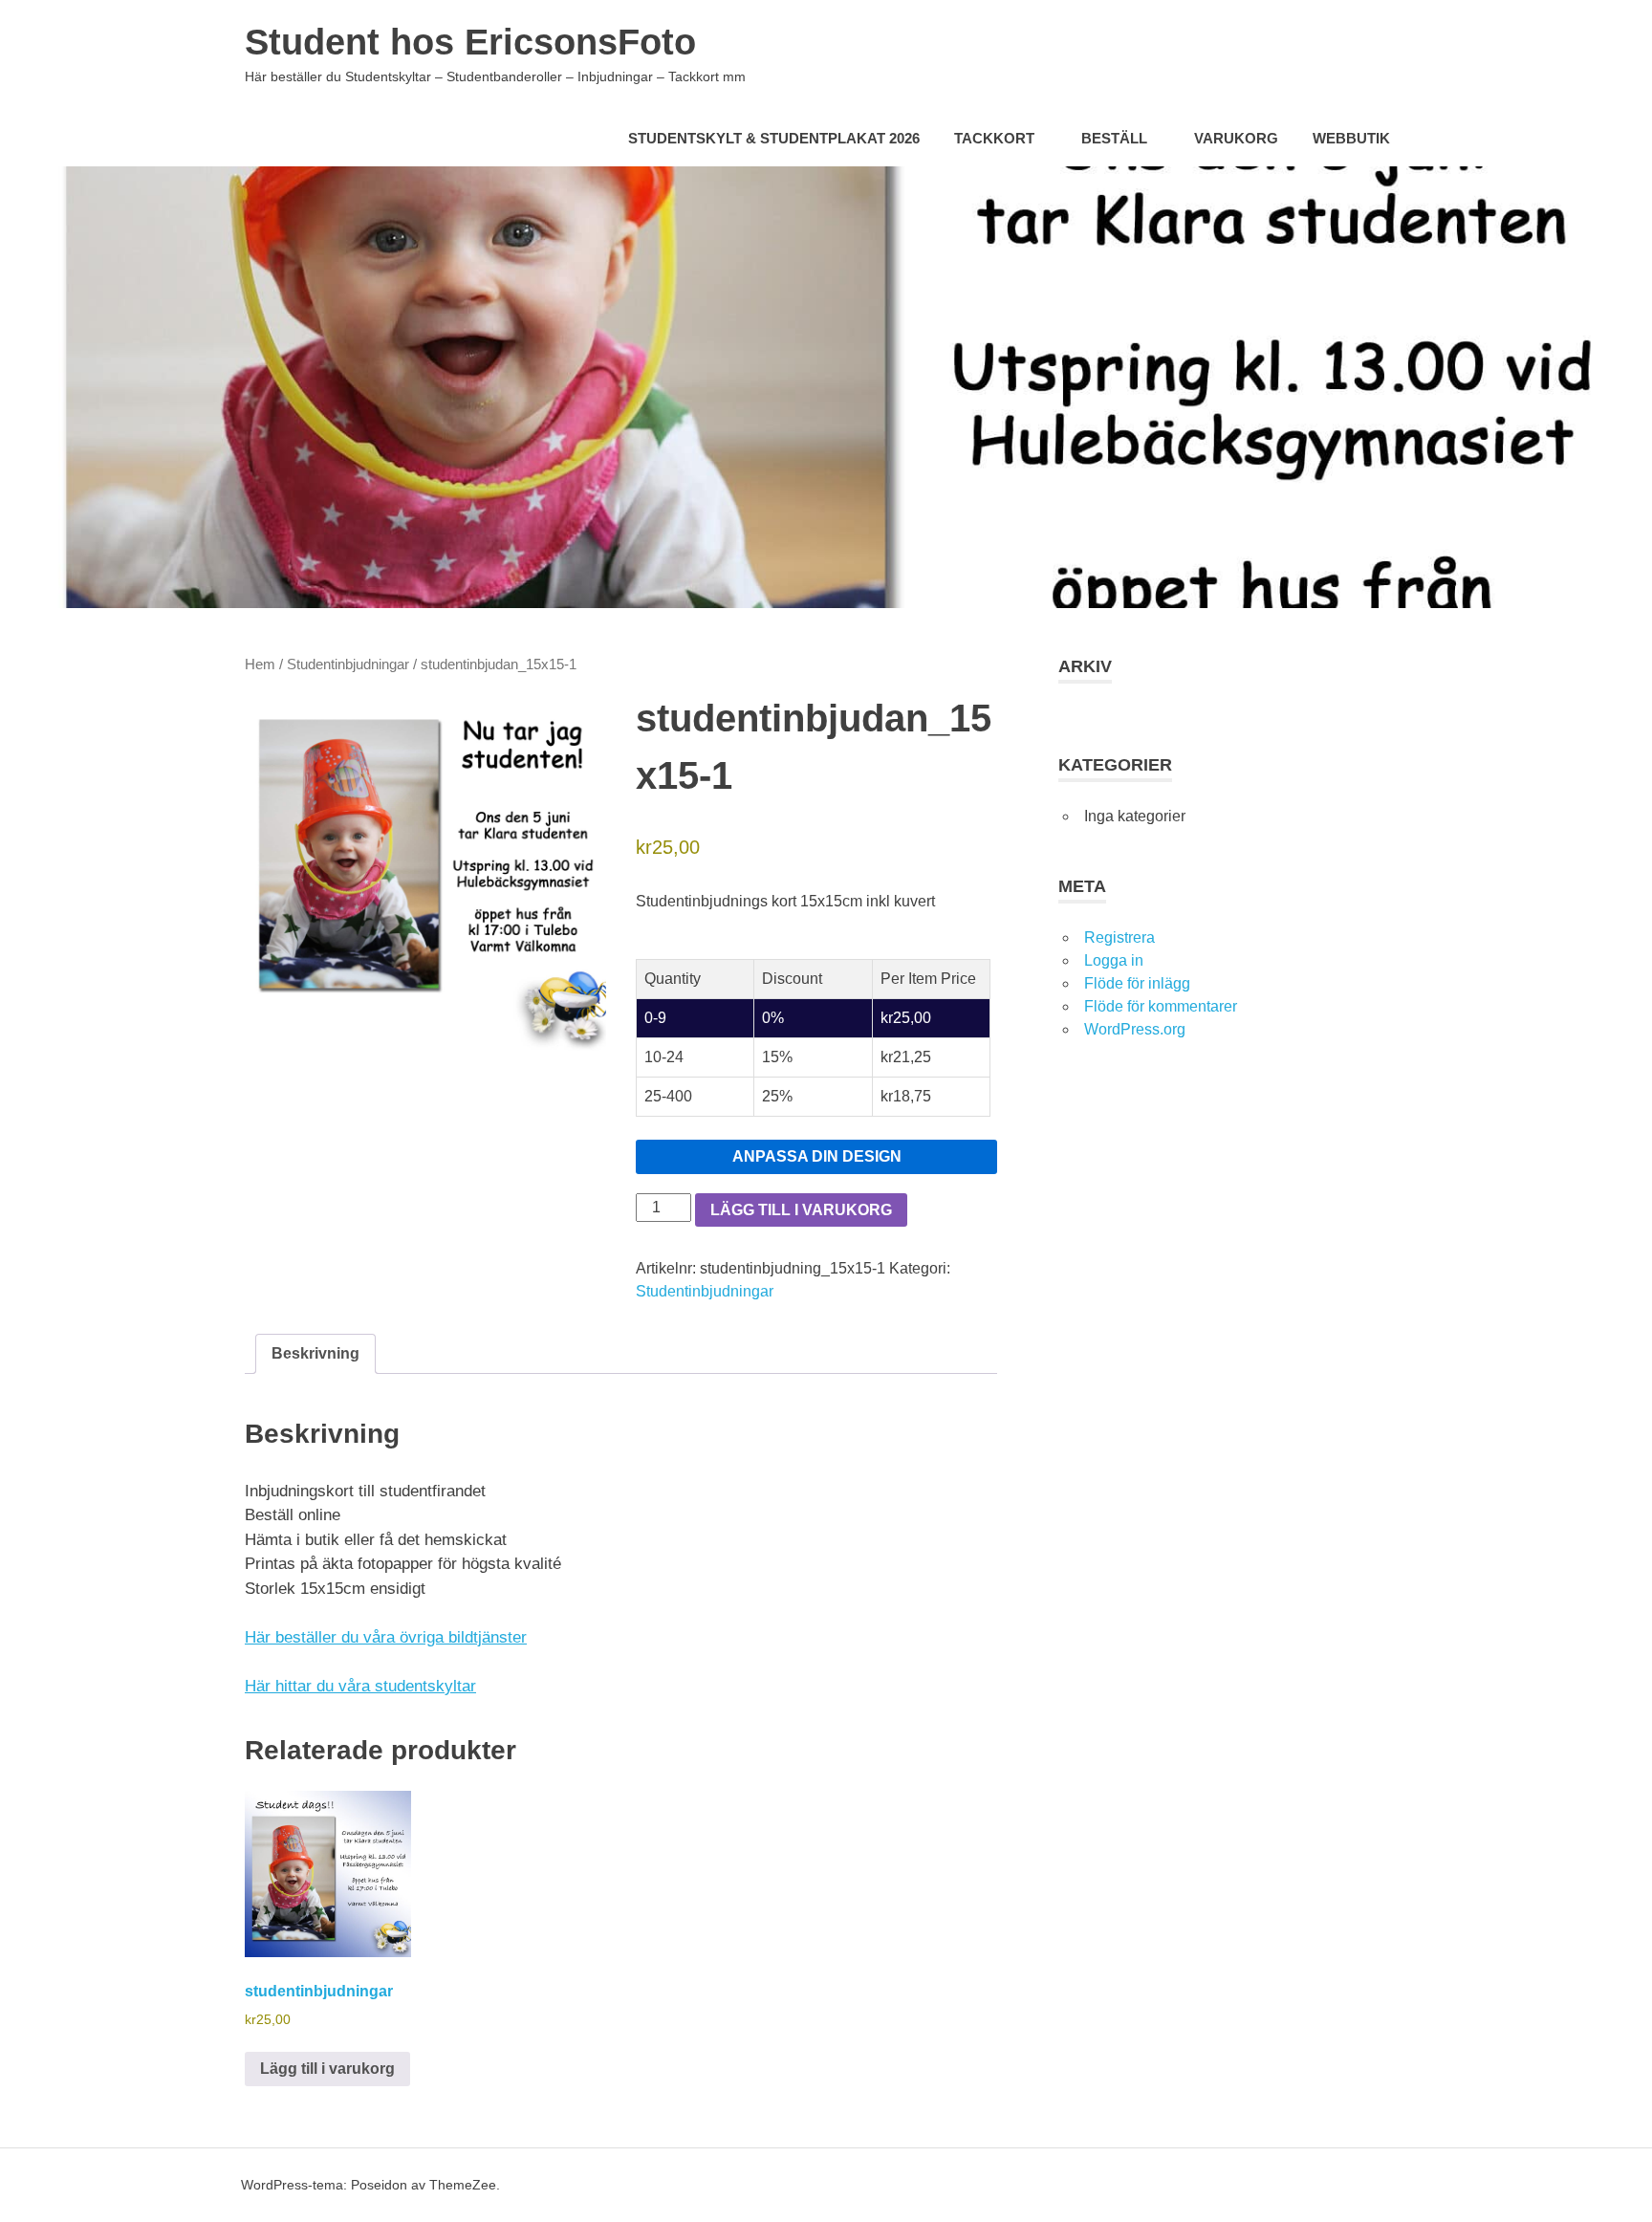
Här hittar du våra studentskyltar (360, 1686)
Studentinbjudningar (348, 664)
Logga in (1114, 960)
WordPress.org (1135, 1029)
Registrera (1119, 937)
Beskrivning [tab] (315, 1353)
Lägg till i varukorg (801, 1210)
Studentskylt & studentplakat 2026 (774, 138)
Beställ (1114, 138)
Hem (260, 664)
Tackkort (994, 138)
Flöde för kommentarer (1161, 1006)
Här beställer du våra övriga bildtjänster (386, 1637)
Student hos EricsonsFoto (470, 42)
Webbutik (1351, 138)
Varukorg (1236, 138)
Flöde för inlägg (1137, 983)
